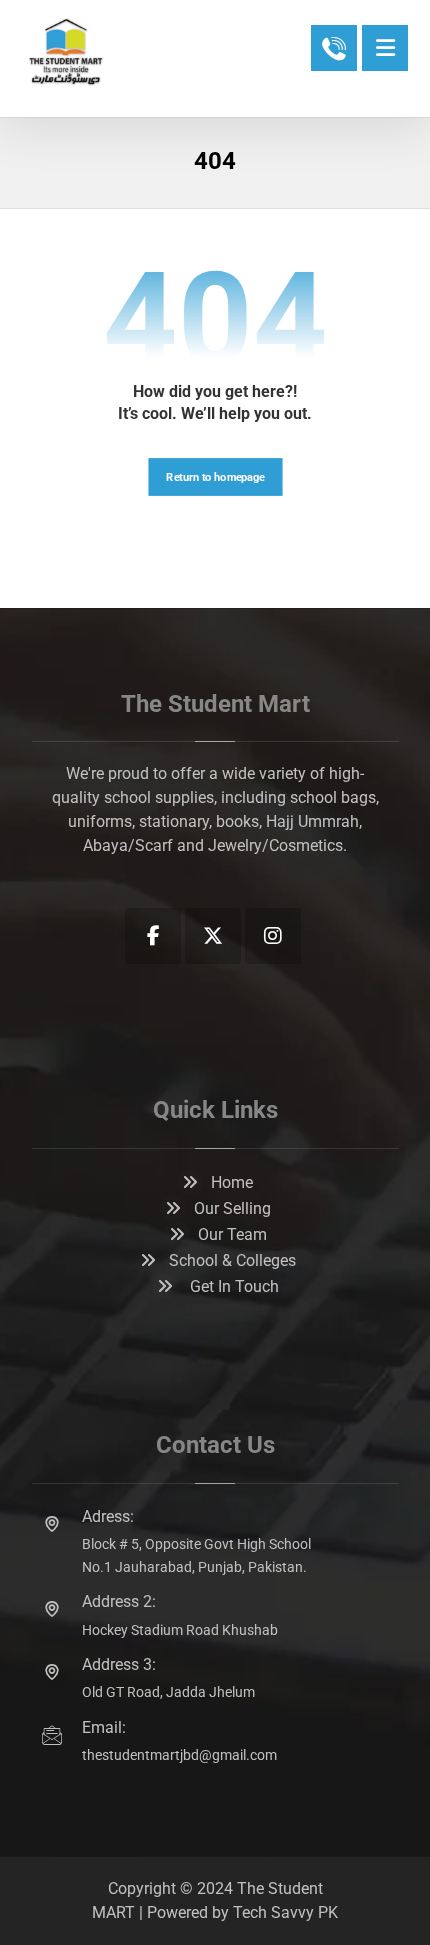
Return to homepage (215, 476)
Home (232, 1182)
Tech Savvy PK (285, 1912)
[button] (385, 48)
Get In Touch (232, 1286)
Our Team (232, 1234)
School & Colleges (232, 1260)
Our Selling (232, 1208)
